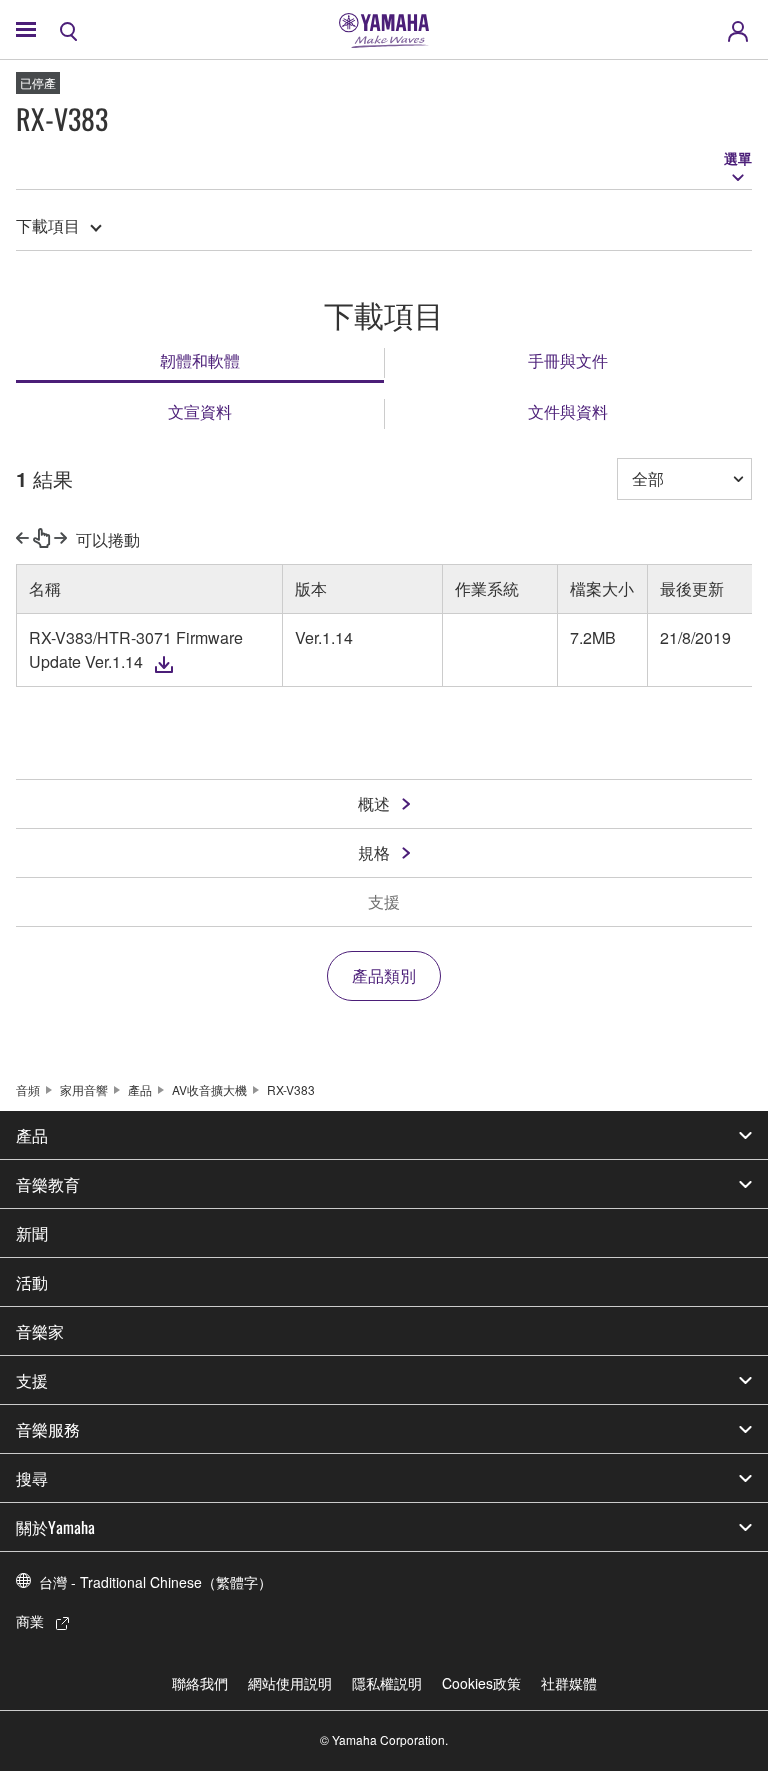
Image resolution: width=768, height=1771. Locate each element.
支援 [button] (32, 1380)
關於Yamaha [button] (55, 1527)
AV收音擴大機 (209, 1089)
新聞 (32, 1233)
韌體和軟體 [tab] (200, 360)
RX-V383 (291, 1089)
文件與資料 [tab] (568, 411)
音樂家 (40, 1331)
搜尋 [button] (32, 1478)
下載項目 (48, 225)
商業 (30, 1621)
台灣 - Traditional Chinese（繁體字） (155, 1582)
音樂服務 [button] (48, 1429)
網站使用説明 (290, 1683)
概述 (374, 803)
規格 (374, 852)
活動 (32, 1282)
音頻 (28, 1089)
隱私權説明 (387, 1683)
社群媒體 (569, 1683)
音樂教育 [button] (48, 1184)
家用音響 (84, 1089)
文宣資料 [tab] (200, 411)
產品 (140, 1089)
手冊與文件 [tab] (568, 360)
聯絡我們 (200, 1683)
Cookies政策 (481, 1683)
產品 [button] (32, 1135)
